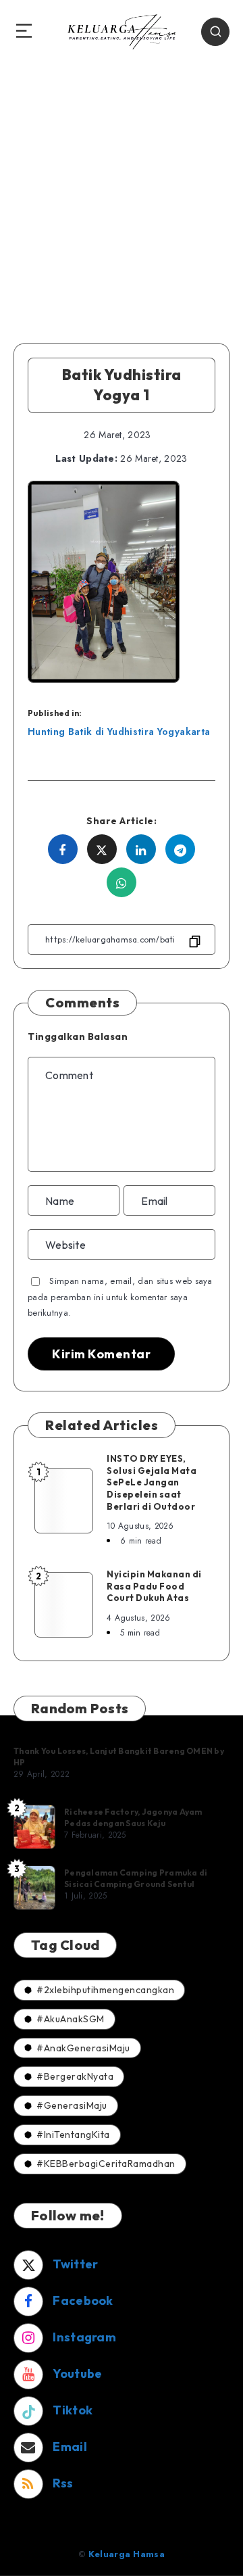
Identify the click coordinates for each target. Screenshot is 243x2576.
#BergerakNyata (75, 2076)
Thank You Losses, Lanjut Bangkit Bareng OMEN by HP (119, 1756)
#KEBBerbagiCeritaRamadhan (106, 2164)
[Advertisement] (122, 191)
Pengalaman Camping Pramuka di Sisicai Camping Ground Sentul (136, 1878)
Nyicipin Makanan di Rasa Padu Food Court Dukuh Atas (154, 1586)
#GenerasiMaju (72, 2105)
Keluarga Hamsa (127, 2554)
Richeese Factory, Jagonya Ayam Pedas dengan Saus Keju (133, 1817)
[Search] (215, 32)
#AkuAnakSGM (71, 2019)
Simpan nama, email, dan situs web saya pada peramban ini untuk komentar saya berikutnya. (120, 1297)
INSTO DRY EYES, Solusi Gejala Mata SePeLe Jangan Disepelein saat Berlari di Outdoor (152, 1482)
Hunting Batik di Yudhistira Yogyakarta (119, 732)
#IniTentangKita (73, 2134)
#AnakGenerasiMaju (83, 2048)
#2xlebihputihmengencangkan (105, 1990)
